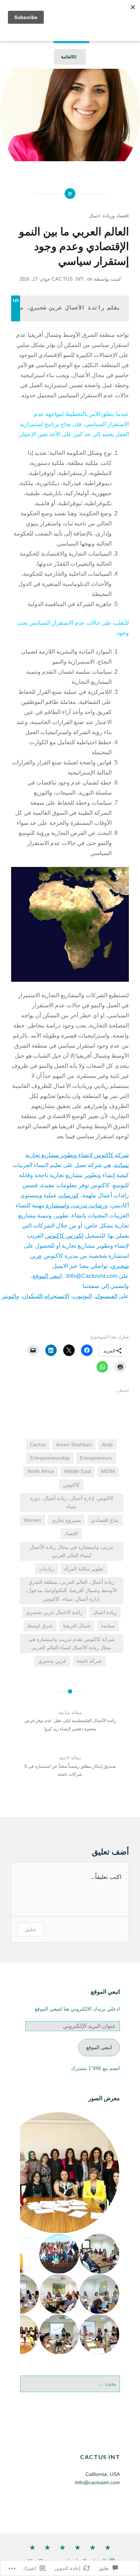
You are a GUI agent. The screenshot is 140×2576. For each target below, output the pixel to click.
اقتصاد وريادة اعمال (109, 216)
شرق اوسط (40, 1626)
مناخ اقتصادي (105, 1520)
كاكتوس (71, 1485)
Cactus (38, 1445)
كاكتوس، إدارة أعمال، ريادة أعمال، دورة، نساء (71, 1502)
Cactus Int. (69, 279)
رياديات (47, 1569)
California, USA (103, 2474)
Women (32, 1520)
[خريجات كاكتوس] (62, 2548)
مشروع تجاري (66, 1520)
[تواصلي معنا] (32, 2548)
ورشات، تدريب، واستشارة (76, 1205)
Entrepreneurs (96, 1458)
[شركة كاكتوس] (93, 2548)
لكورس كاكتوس (64, 1236)
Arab (107, 1445)
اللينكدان (32, 1296)
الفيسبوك (106, 1296)
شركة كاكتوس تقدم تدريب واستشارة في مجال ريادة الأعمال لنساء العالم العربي (71, 1643)
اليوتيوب (82, 1296)
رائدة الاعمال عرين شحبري (54, 1612)
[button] (100, 2254)
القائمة (67, 57)
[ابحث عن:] (70, 2384)
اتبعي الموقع (47, 1276)
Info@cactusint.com (97, 2482)
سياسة (108, 1626)
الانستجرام (57, 1296)
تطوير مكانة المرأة (84, 1569)
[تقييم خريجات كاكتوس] (47, 2548)
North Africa (41, 1471)
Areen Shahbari (74, 1445)
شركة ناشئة (89, 1661)
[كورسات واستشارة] (78, 2548)
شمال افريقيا (77, 1626)
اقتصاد (71, 1533)
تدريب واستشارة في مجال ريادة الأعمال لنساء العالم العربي (71, 1551)
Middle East (78, 1471)
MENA (108, 1471)
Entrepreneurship (50, 1458)
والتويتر (10, 1296)
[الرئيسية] (108, 2548)
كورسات (69, 1195)
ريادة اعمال (105, 1612)
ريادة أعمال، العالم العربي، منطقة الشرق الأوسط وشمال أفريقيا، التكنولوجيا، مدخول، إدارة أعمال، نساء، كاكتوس (71, 1590)
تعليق (31, 1929)
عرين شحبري (52, 1661)
